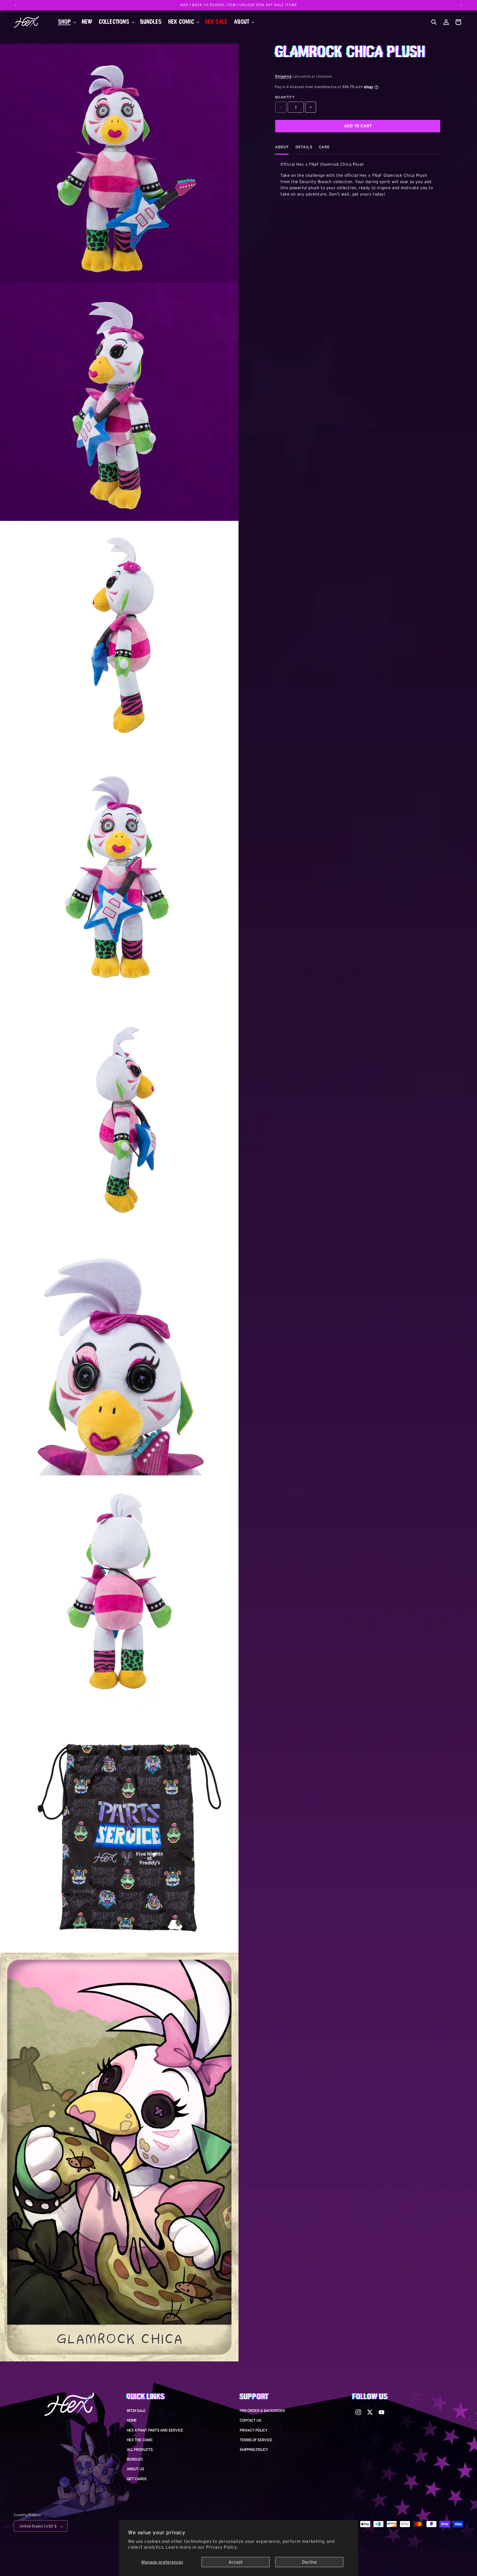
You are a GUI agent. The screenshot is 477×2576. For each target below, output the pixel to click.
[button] (67, 24)
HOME (132, 2424)
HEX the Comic (140, 2444)
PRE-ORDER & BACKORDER (262, 2414)
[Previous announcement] (16, 5)
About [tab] (282, 151)
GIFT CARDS (137, 2483)
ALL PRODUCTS (140, 2453)
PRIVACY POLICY (254, 2434)
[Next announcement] (461, 5)
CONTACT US (250, 2424)
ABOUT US (135, 2473)
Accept (236, 2562)
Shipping (283, 81)
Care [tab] (324, 151)
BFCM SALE (136, 2414)
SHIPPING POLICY (254, 2453)
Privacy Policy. (222, 2547)
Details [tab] (304, 151)
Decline (309, 2562)
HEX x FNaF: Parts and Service (155, 2434)
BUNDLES (135, 2463)
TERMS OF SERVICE (256, 2444)
